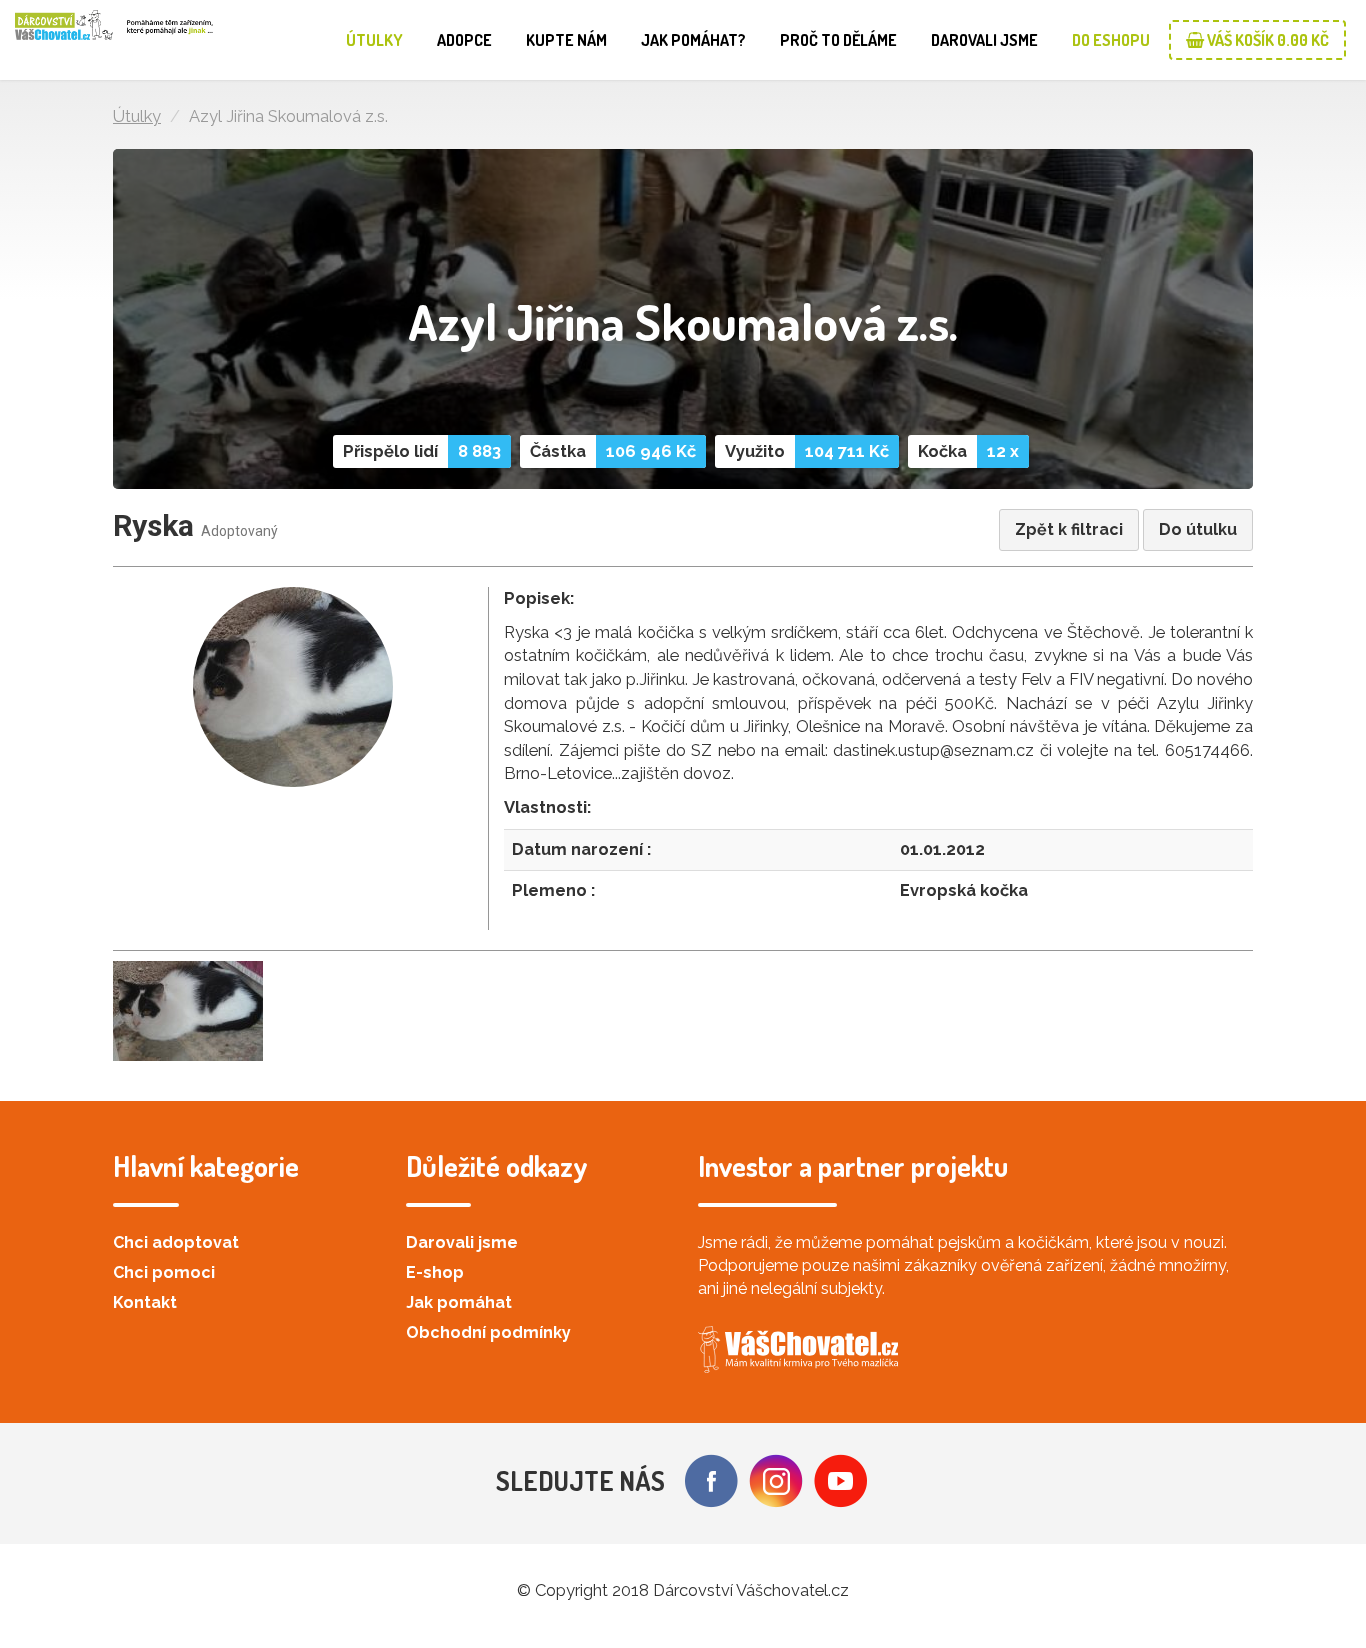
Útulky (374, 40)
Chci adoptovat (176, 1242)
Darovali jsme (984, 40)
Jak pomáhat (459, 1302)
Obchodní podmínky (488, 1332)
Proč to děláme (838, 40)
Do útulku (1198, 529)
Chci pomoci (164, 1272)
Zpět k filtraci (1069, 529)
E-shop (435, 1272)
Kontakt (145, 1302)
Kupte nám (566, 40)
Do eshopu (1111, 40)
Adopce (464, 40)
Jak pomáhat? (693, 40)
